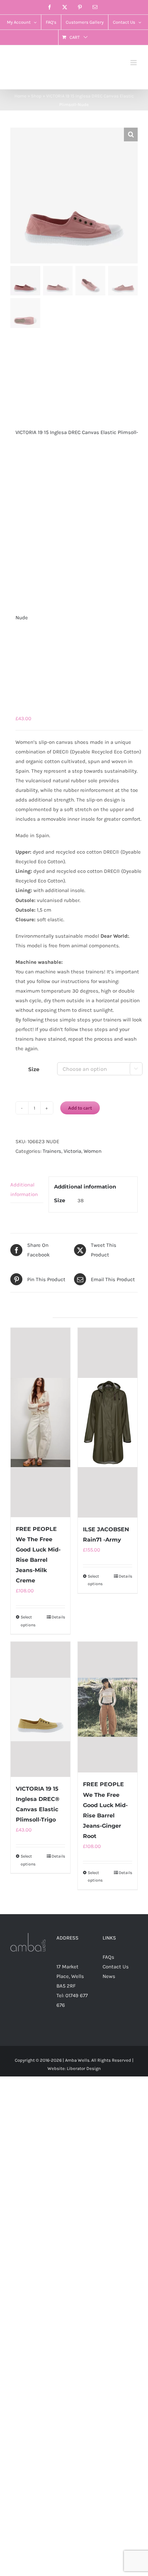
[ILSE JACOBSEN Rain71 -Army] (108, 1423)
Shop (36, 96)
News (109, 1976)
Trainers (52, 1151)
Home (20, 96)
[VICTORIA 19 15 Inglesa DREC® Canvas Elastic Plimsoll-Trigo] (40, 1709)
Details (58, 1617)
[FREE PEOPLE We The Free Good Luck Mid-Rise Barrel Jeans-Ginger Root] (108, 1707)
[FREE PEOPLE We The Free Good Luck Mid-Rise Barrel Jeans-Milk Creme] (40, 1422)
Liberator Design (84, 2068)
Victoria (72, 1151)
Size (34, 1069)
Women (93, 1151)
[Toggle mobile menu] (134, 63)
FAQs (108, 1957)
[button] (131, 134)
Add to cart (80, 1108)
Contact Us (116, 1967)
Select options (28, 1621)
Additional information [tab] (24, 1190)
